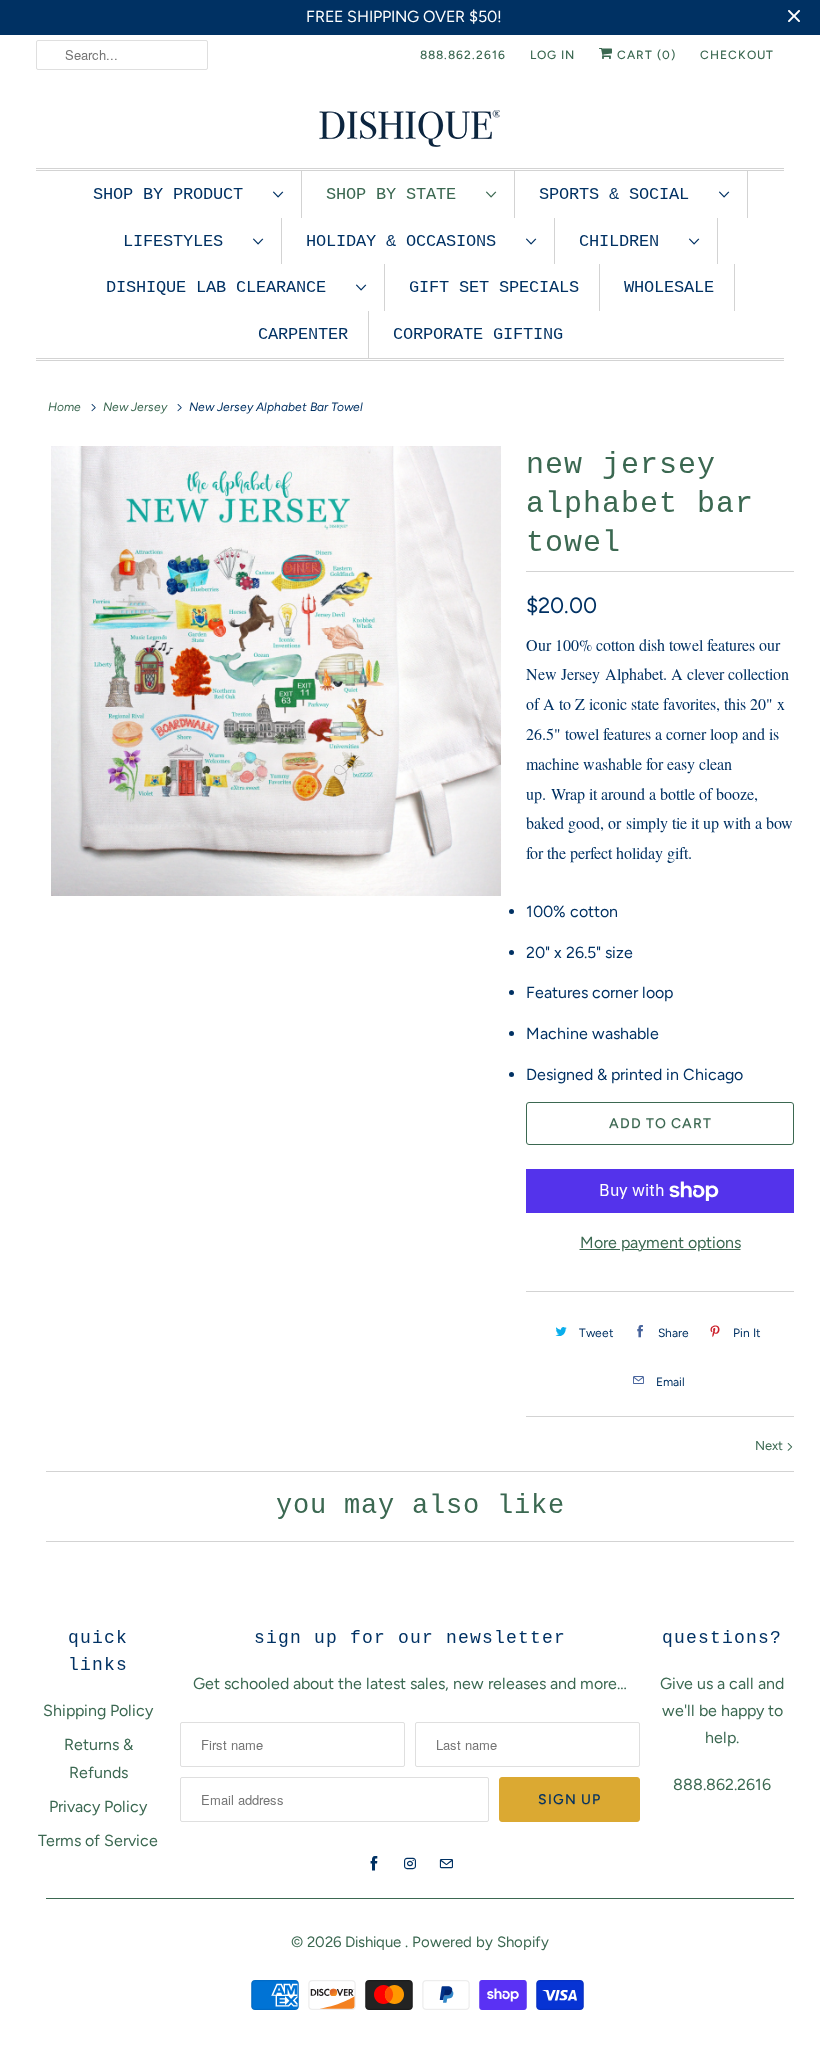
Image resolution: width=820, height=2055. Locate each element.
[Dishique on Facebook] (374, 1864)
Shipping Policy (98, 1710)
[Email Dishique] (446, 1864)
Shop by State (401, 194)
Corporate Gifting (478, 334)
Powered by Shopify (480, 1942)
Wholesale (669, 287)
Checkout (737, 55)
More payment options (660, 1242)
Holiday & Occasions (411, 241)
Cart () (644, 55)
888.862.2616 (463, 55)
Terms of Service (98, 1840)
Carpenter (303, 334)
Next (770, 1445)
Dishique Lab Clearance (226, 287)
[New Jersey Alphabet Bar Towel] (276, 671)
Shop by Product (178, 194)
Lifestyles (183, 241)
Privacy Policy (98, 1806)
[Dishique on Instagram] (410, 1864)
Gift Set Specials (494, 287)
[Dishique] (410, 126)
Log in (552, 55)
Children (629, 241)
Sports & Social (624, 194)
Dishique (375, 1942)
